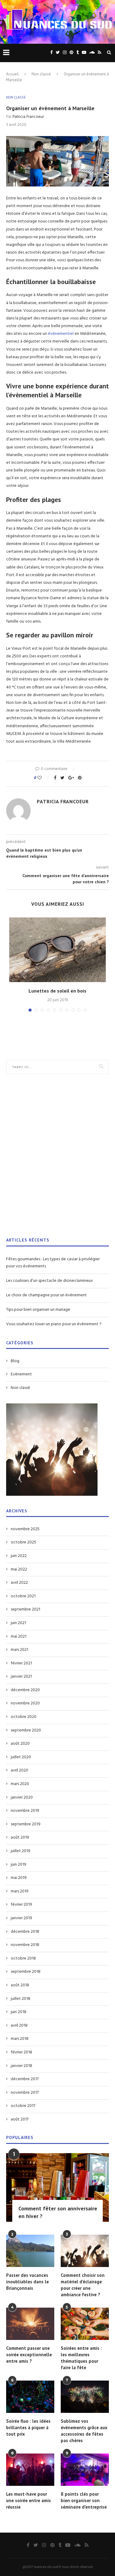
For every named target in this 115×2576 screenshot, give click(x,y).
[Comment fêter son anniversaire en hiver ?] (57, 2187)
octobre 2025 (23, 1543)
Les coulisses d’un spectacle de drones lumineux (50, 1281)
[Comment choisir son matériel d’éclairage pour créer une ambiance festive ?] (85, 2251)
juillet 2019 (21, 1851)
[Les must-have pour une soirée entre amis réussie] (30, 2470)
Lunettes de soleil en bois (57, 991)
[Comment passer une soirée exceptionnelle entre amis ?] (30, 2324)
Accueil (12, 74)
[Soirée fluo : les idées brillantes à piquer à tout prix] (30, 2397)
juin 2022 (19, 1556)
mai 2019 (19, 1878)
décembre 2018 (25, 1932)
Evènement (21, 1374)
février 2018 (21, 2052)
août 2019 (20, 1838)
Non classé (41, 74)
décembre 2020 (25, 1690)
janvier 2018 (21, 2066)
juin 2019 (19, 1865)
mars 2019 (20, 1892)
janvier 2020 (22, 1798)
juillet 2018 (21, 1999)
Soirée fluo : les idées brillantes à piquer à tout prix (28, 2428)
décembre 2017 (25, 2079)
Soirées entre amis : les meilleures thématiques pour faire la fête (81, 2358)
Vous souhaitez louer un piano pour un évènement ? (54, 1324)
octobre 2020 (24, 1717)
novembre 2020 (25, 1703)
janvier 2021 (21, 1677)
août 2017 (20, 2120)
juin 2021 (18, 1623)
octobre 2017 (23, 2106)
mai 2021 (19, 1637)
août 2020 (20, 1744)
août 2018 (20, 1985)
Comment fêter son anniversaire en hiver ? (58, 2212)
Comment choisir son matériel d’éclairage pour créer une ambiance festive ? (83, 2285)
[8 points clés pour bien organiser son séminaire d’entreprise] (85, 2470)
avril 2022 (19, 1583)
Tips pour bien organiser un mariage (38, 1310)
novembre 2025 (25, 1529)
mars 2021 (19, 1650)
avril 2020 (19, 1771)
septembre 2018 (26, 1972)
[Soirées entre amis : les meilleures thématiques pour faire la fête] (85, 2324)
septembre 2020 (26, 1731)
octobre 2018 (23, 1959)
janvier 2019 (21, 1918)
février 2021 (21, 1663)
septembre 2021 (25, 1610)
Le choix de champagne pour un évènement (46, 1295)
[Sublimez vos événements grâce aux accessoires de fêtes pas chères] (85, 2397)
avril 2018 (19, 2026)
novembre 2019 (25, 1811)
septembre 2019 (26, 1824)
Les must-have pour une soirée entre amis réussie (29, 2500)
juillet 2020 (21, 1757)
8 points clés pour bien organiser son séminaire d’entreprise (84, 2500)
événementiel (61, 334)
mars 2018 (20, 2039)
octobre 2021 (23, 1596)
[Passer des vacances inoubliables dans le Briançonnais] (30, 2251)
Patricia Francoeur (28, 117)
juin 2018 (19, 2012)
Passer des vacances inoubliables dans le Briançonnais (27, 2282)
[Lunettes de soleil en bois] (57, 950)
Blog (15, 1361)
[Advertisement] (57, 1160)
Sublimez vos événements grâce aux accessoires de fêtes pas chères (84, 2431)
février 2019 (21, 1905)
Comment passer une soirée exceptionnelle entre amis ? (29, 2355)
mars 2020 (20, 1784)
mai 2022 (19, 1570)
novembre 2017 (25, 2093)
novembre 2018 (25, 1945)
